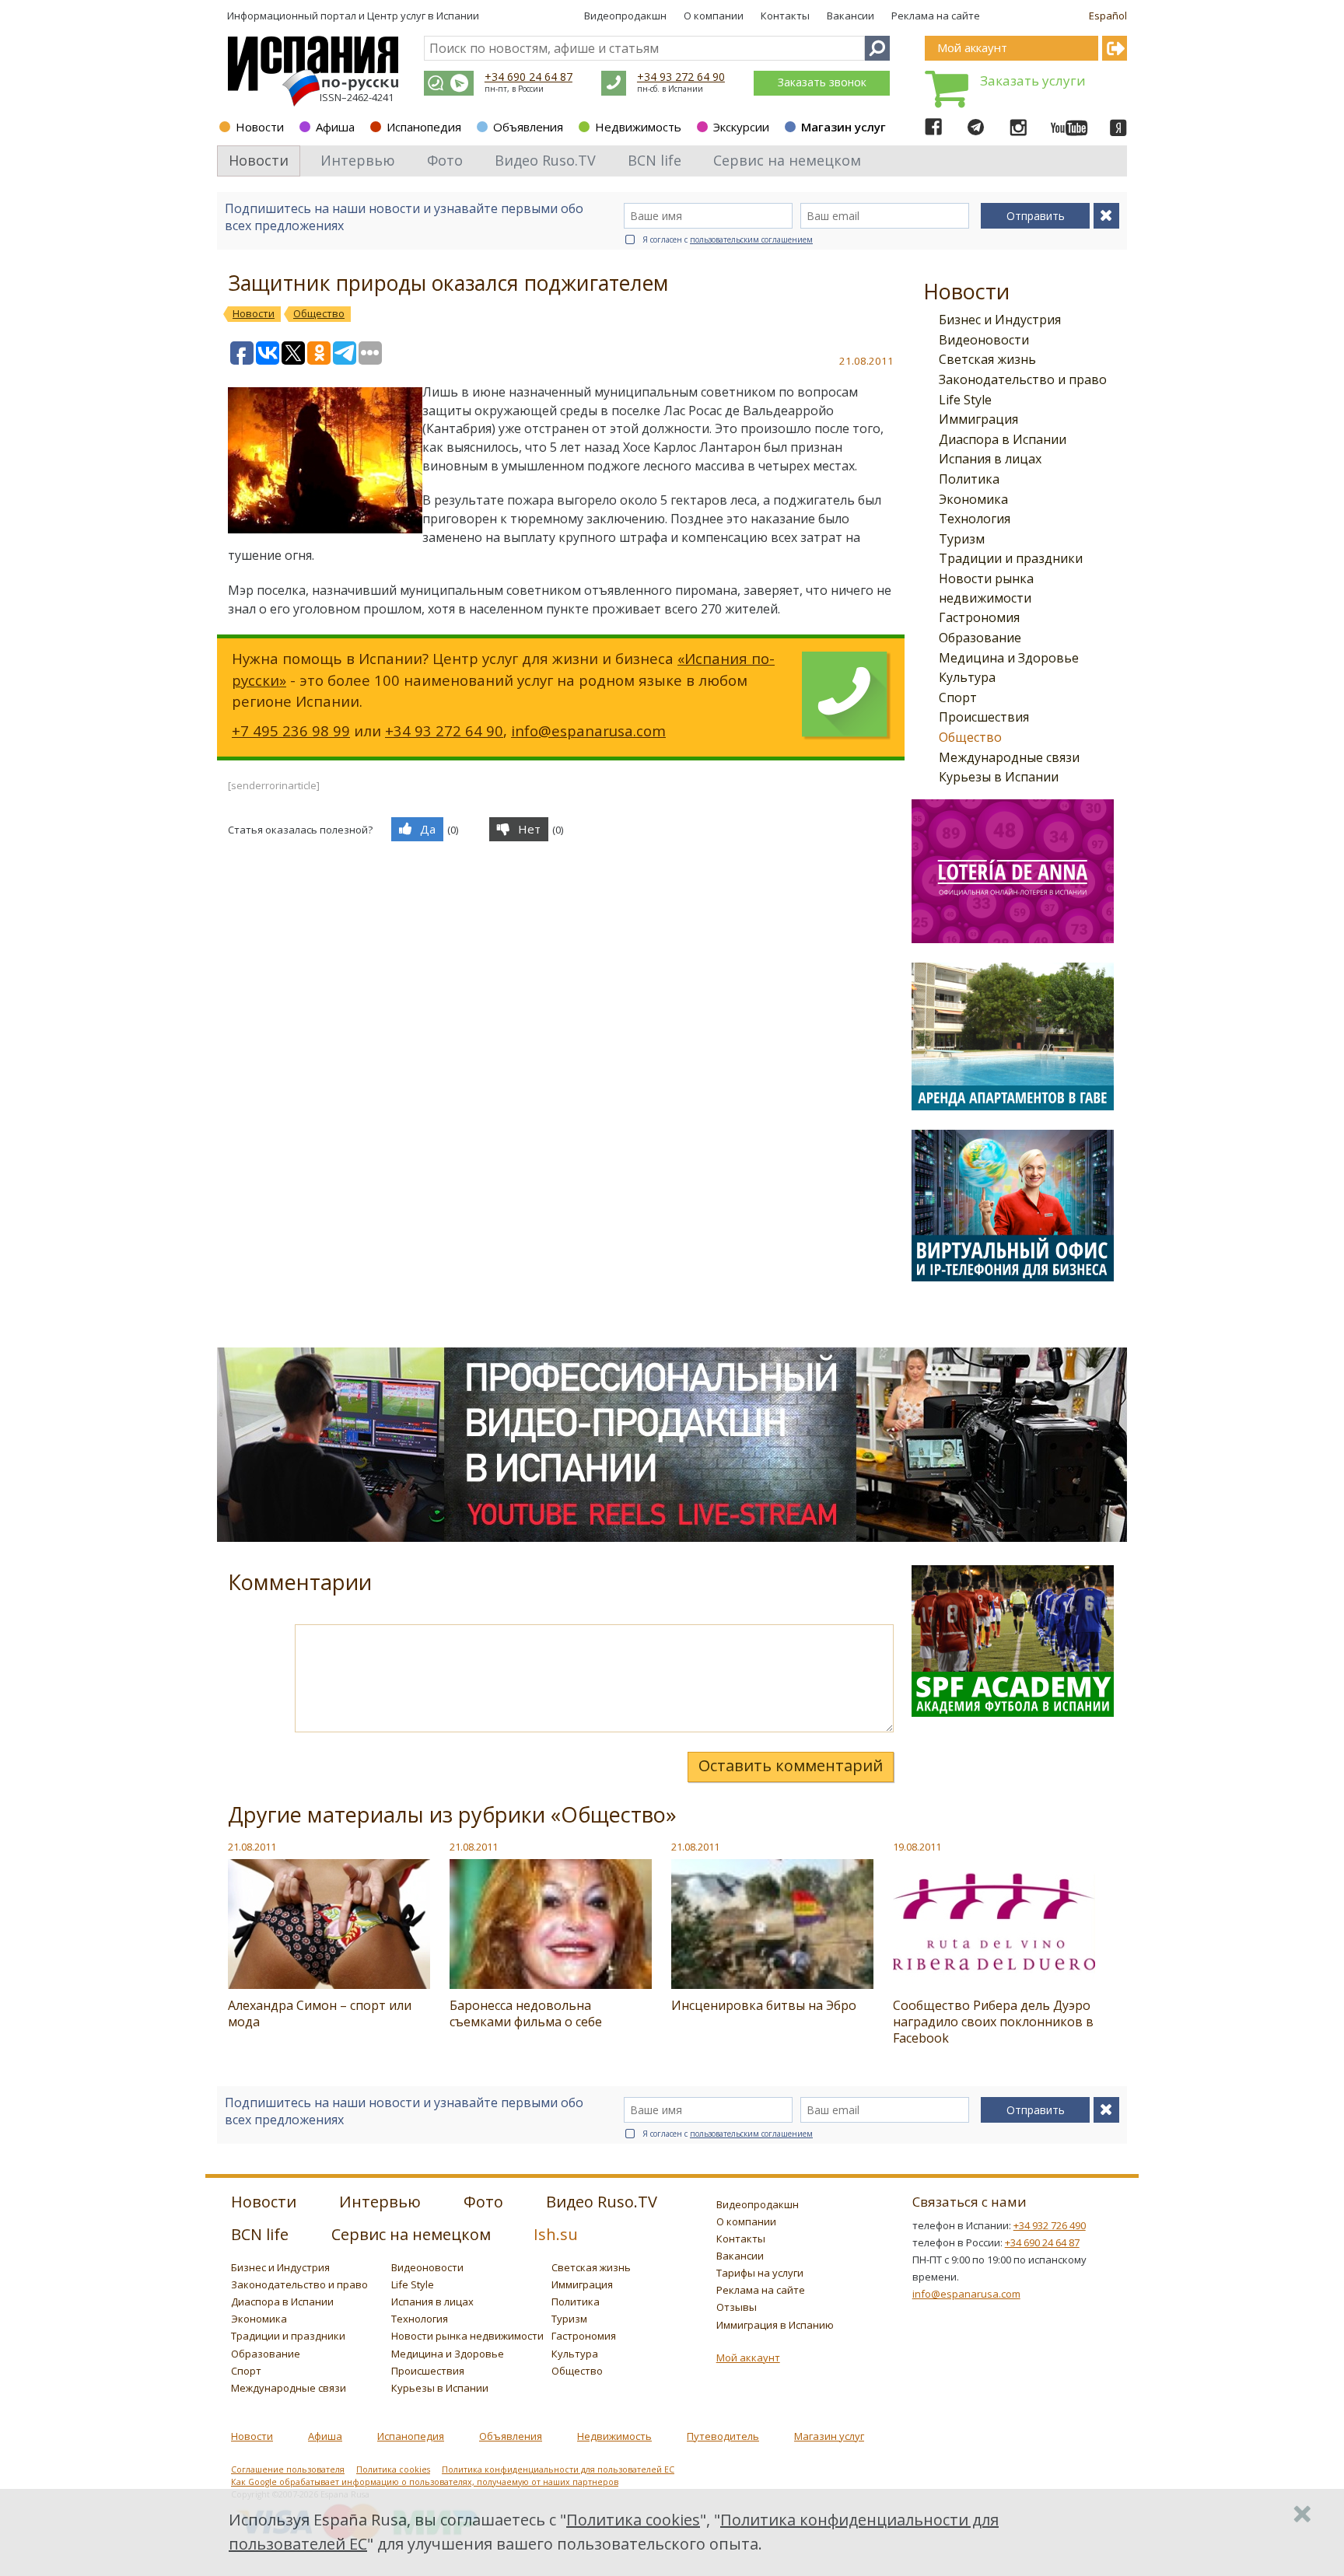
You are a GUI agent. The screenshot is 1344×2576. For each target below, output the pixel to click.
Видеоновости (984, 340)
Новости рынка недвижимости (467, 2336)
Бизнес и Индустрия (1000, 320)
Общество (970, 737)
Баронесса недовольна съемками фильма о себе (526, 2013)
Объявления (528, 127)
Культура (967, 677)
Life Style (965, 400)
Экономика (973, 499)
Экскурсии (741, 127)
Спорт (958, 697)
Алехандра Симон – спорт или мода (320, 2013)
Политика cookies (393, 2469)
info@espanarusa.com (588, 731)
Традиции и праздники (1011, 558)
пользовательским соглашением (751, 239)
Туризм (962, 539)
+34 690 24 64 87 (528, 77)
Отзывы (737, 2307)
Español (1108, 16)
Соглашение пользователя (288, 2469)
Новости (260, 127)
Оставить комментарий (791, 1765)
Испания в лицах (990, 459)
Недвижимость (638, 127)
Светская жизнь (987, 359)
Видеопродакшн (625, 16)
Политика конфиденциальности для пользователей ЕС (558, 2469)
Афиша (335, 127)
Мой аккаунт (748, 2358)
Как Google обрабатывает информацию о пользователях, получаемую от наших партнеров (425, 2482)
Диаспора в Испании (1003, 439)
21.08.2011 (252, 1847)
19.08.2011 (917, 1847)
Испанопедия (424, 127)
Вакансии (850, 16)
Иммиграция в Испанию (775, 2325)
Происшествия (984, 717)
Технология (975, 519)
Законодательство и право (1023, 379)
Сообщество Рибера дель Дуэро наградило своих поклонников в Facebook (993, 2022)
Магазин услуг (843, 127)
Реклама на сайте (936, 16)
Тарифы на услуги (760, 2273)
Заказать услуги (1033, 80)
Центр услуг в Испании (423, 16)
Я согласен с (728, 239)
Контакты (785, 16)
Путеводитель (723, 2436)
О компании (714, 16)
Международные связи (1009, 757)
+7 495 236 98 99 (291, 731)
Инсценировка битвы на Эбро (764, 2005)
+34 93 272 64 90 (681, 77)
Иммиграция (978, 419)
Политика (969, 479)
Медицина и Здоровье (1009, 658)
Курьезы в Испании (999, 777)
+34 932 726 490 (1050, 2225)
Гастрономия (979, 617)
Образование (980, 638)
